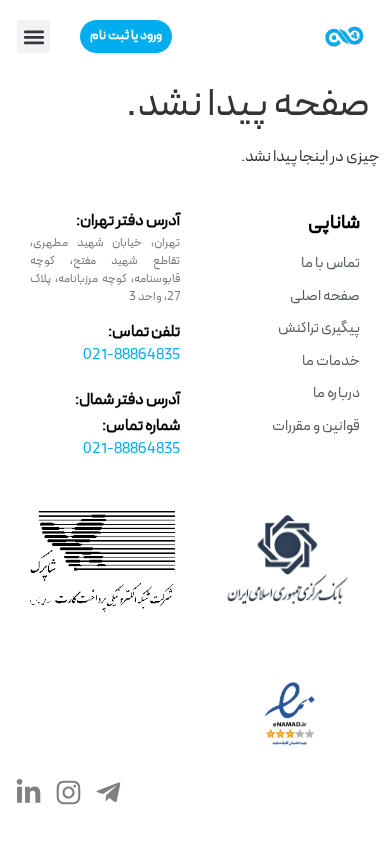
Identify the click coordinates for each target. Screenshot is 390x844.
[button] (33, 36)
